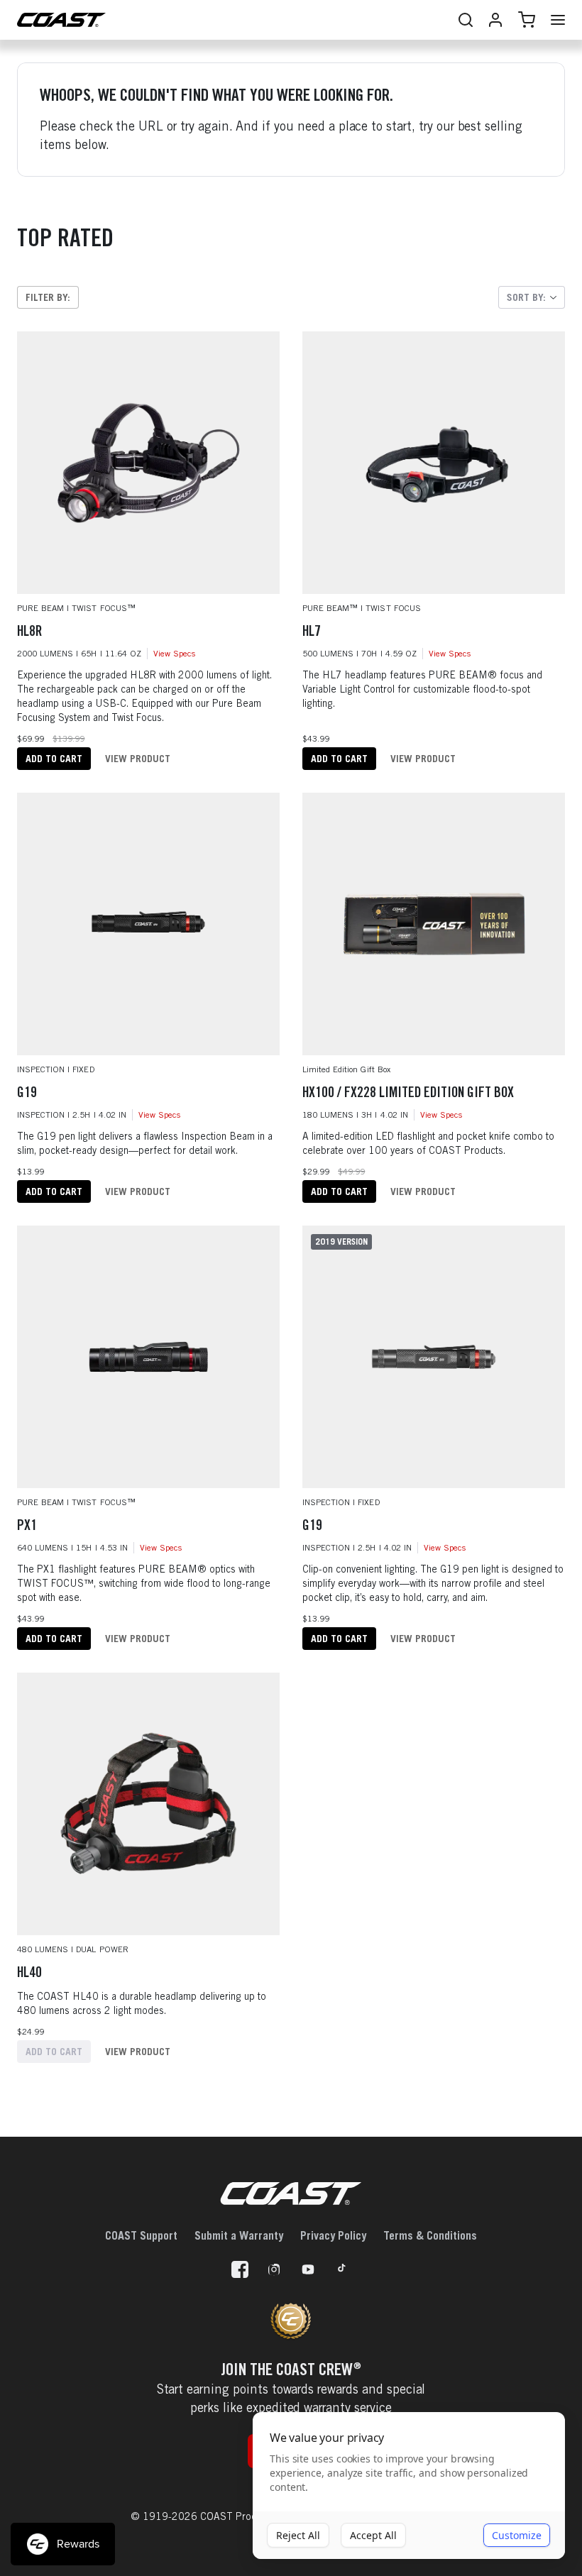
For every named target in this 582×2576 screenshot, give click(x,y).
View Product (138, 758)
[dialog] (409, 2486)
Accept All (373, 2535)
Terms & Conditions (430, 2235)
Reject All (298, 2535)
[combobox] (532, 297)
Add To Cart (54, 758)
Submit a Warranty (239, 2235)
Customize (517, 2535)
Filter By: (48, 297)
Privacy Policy (333, 2235)
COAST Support (141, 2235)
